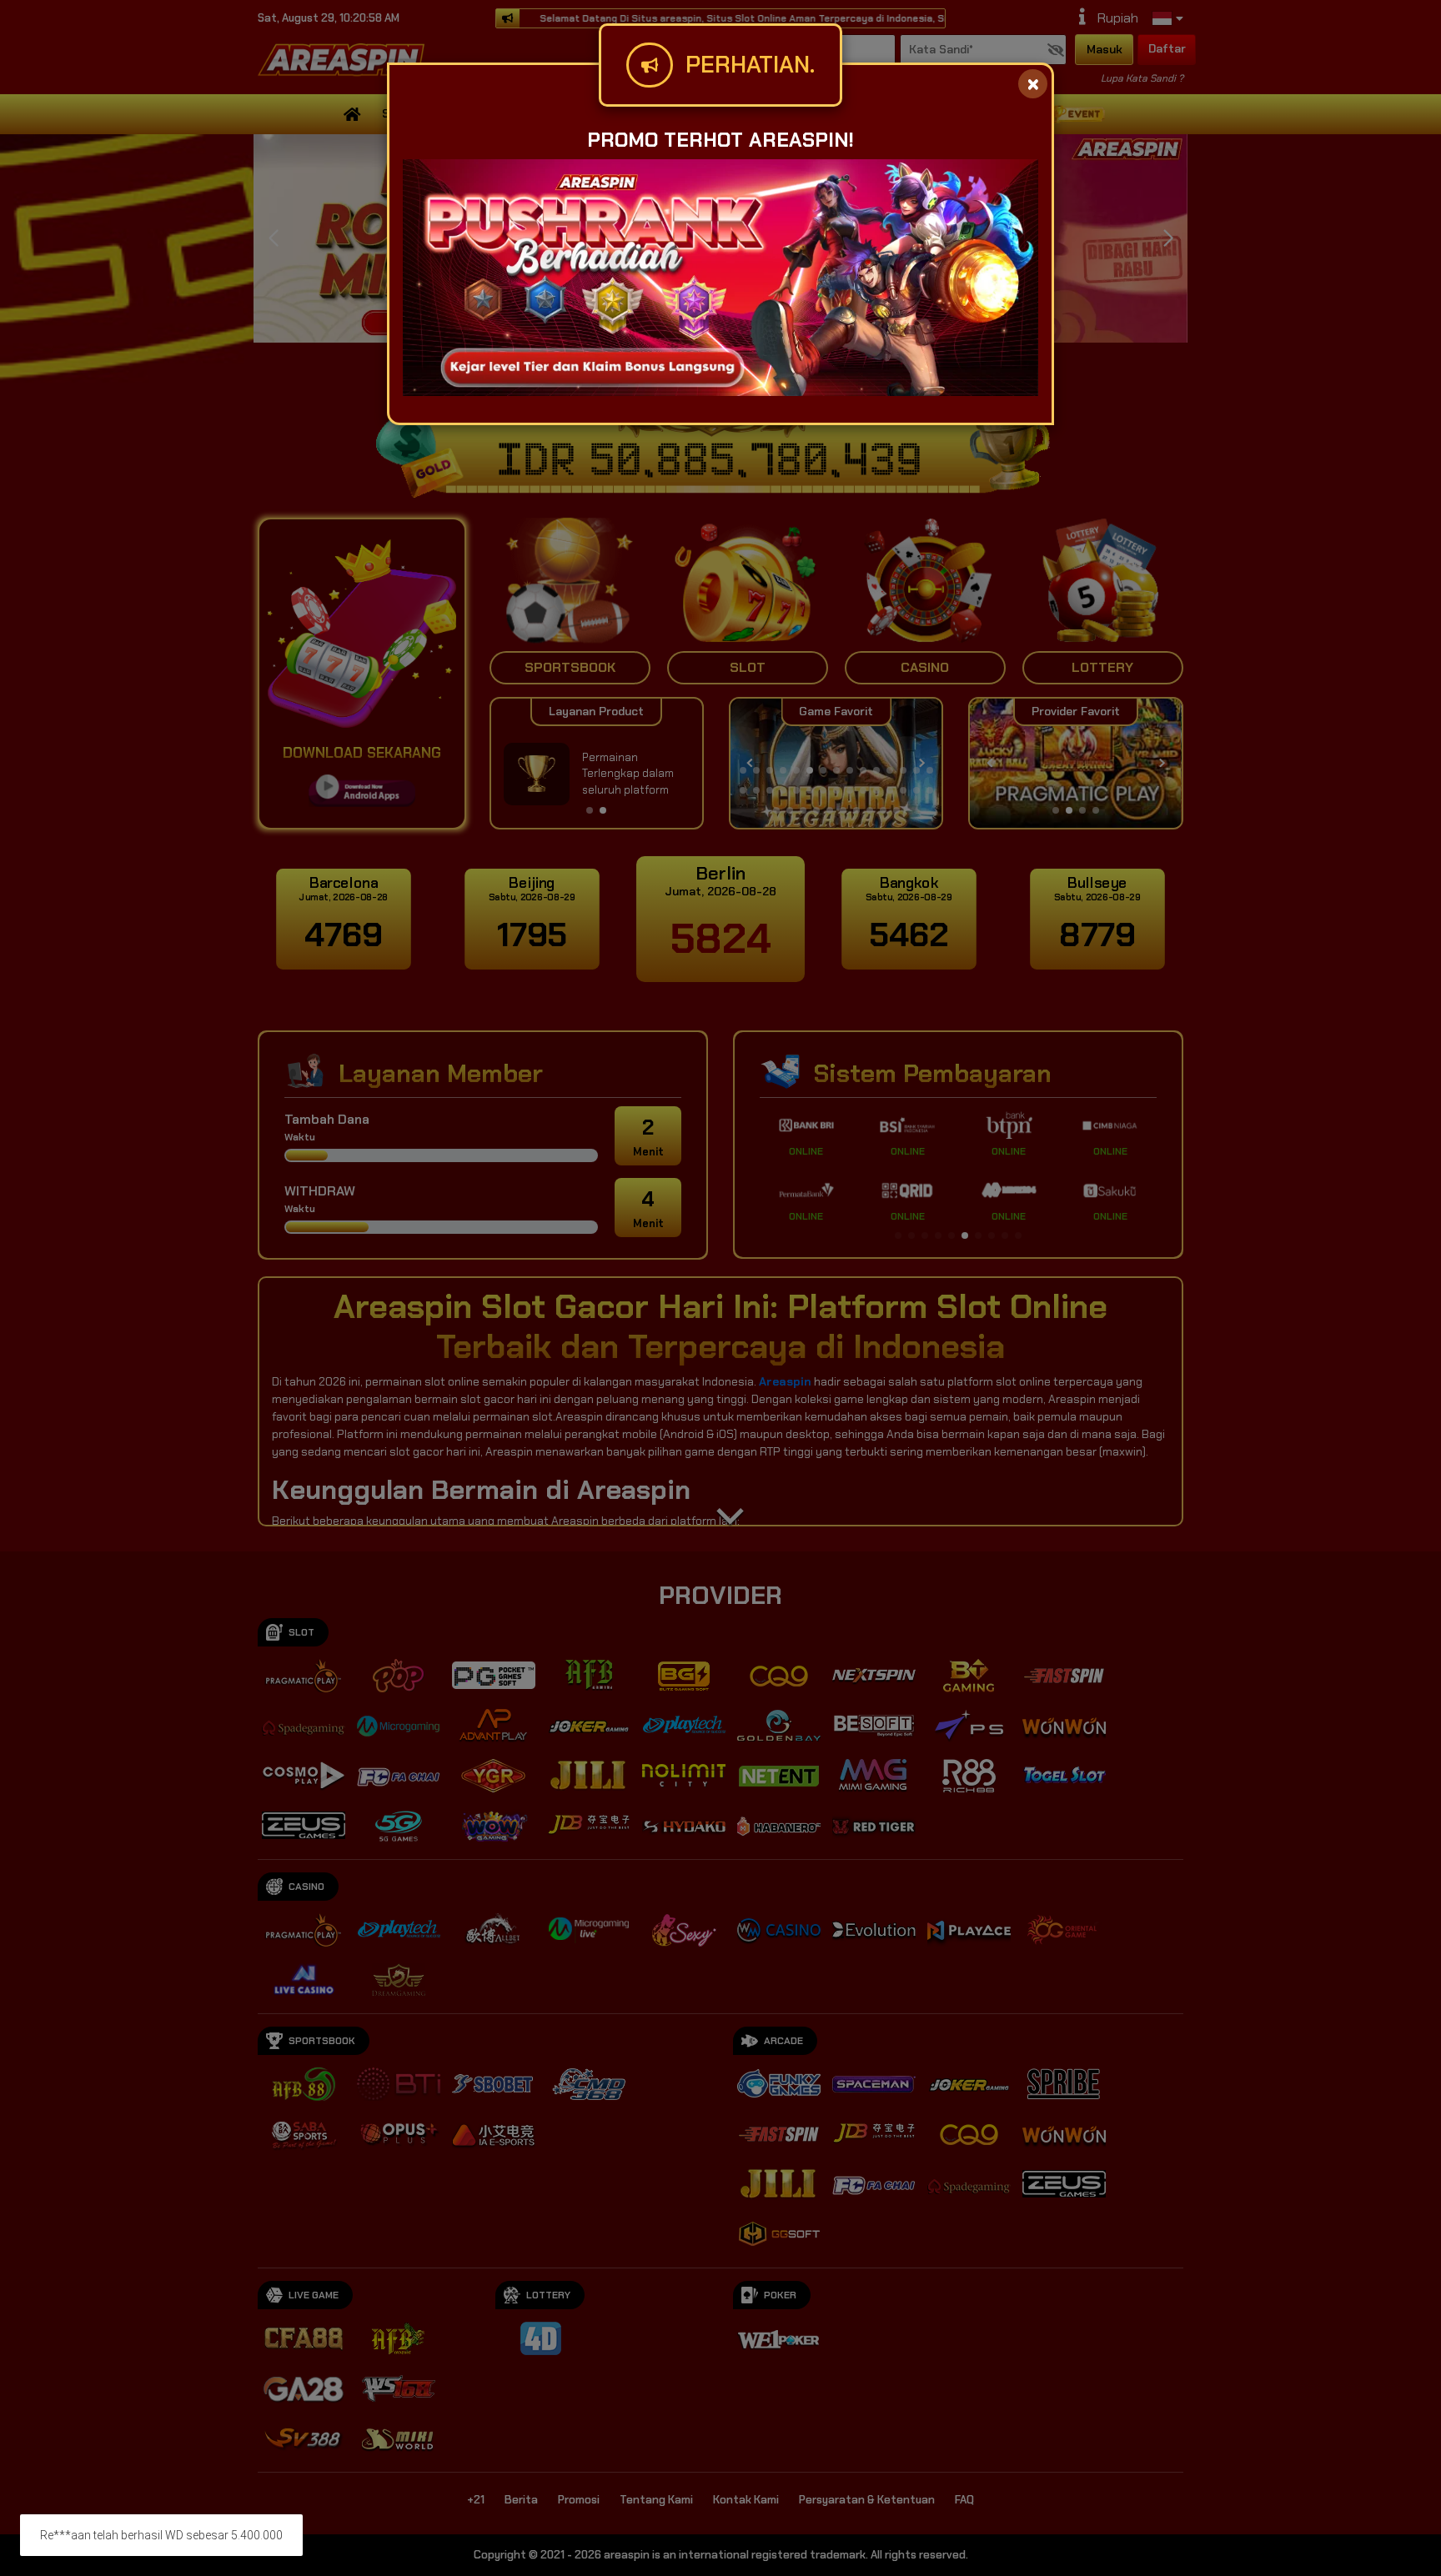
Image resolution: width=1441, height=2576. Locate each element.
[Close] (1033, 84)
